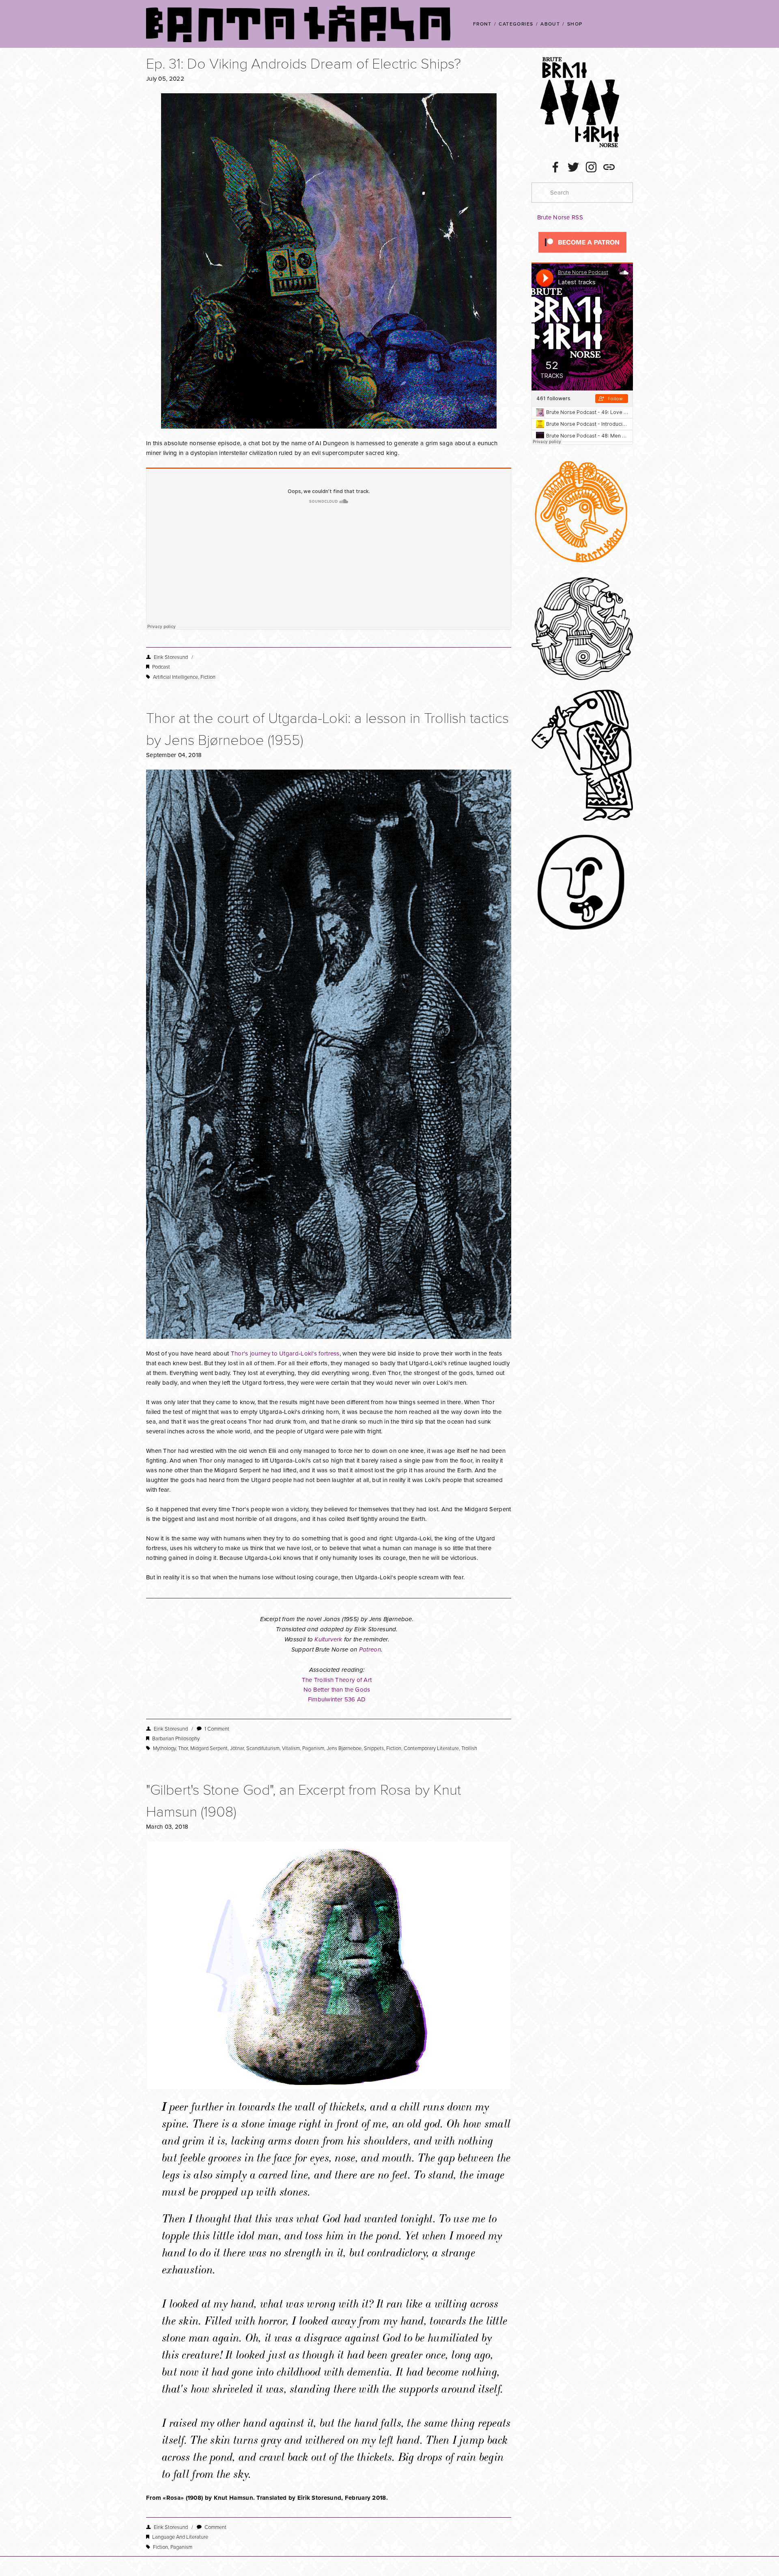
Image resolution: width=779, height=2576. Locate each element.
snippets (374, 1748)
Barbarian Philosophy (176, 1738)
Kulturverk (328, 1640)
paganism (313, 1748)
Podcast (161, 667)
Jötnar (237, 1748)
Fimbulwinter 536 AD (337, 1699)
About (550, 24)
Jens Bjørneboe (344, 1748)
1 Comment (217, 1729)
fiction (208, 677)
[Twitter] (573, 167)
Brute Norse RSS (560, 217)
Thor (183, 1748)
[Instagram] (591, 167)
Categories (516, 24)
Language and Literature (180, 2537)
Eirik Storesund (171, 657)
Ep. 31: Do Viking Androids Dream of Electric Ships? (303, 63)
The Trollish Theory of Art (337, 1680)
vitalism (291, 1748)
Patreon (370, 1650)
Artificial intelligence (175, 677)
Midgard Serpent (209, 1748)
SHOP (575, 24)
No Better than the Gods (337, 1689)
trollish (469, 1748)
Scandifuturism (263, 1748)
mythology (164, 1748)
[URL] (609, 167)
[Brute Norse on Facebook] (555, 167)
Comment (215, 2527)
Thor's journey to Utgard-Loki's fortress (285, 1353)
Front (482, 24)
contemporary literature (431, 1748)
